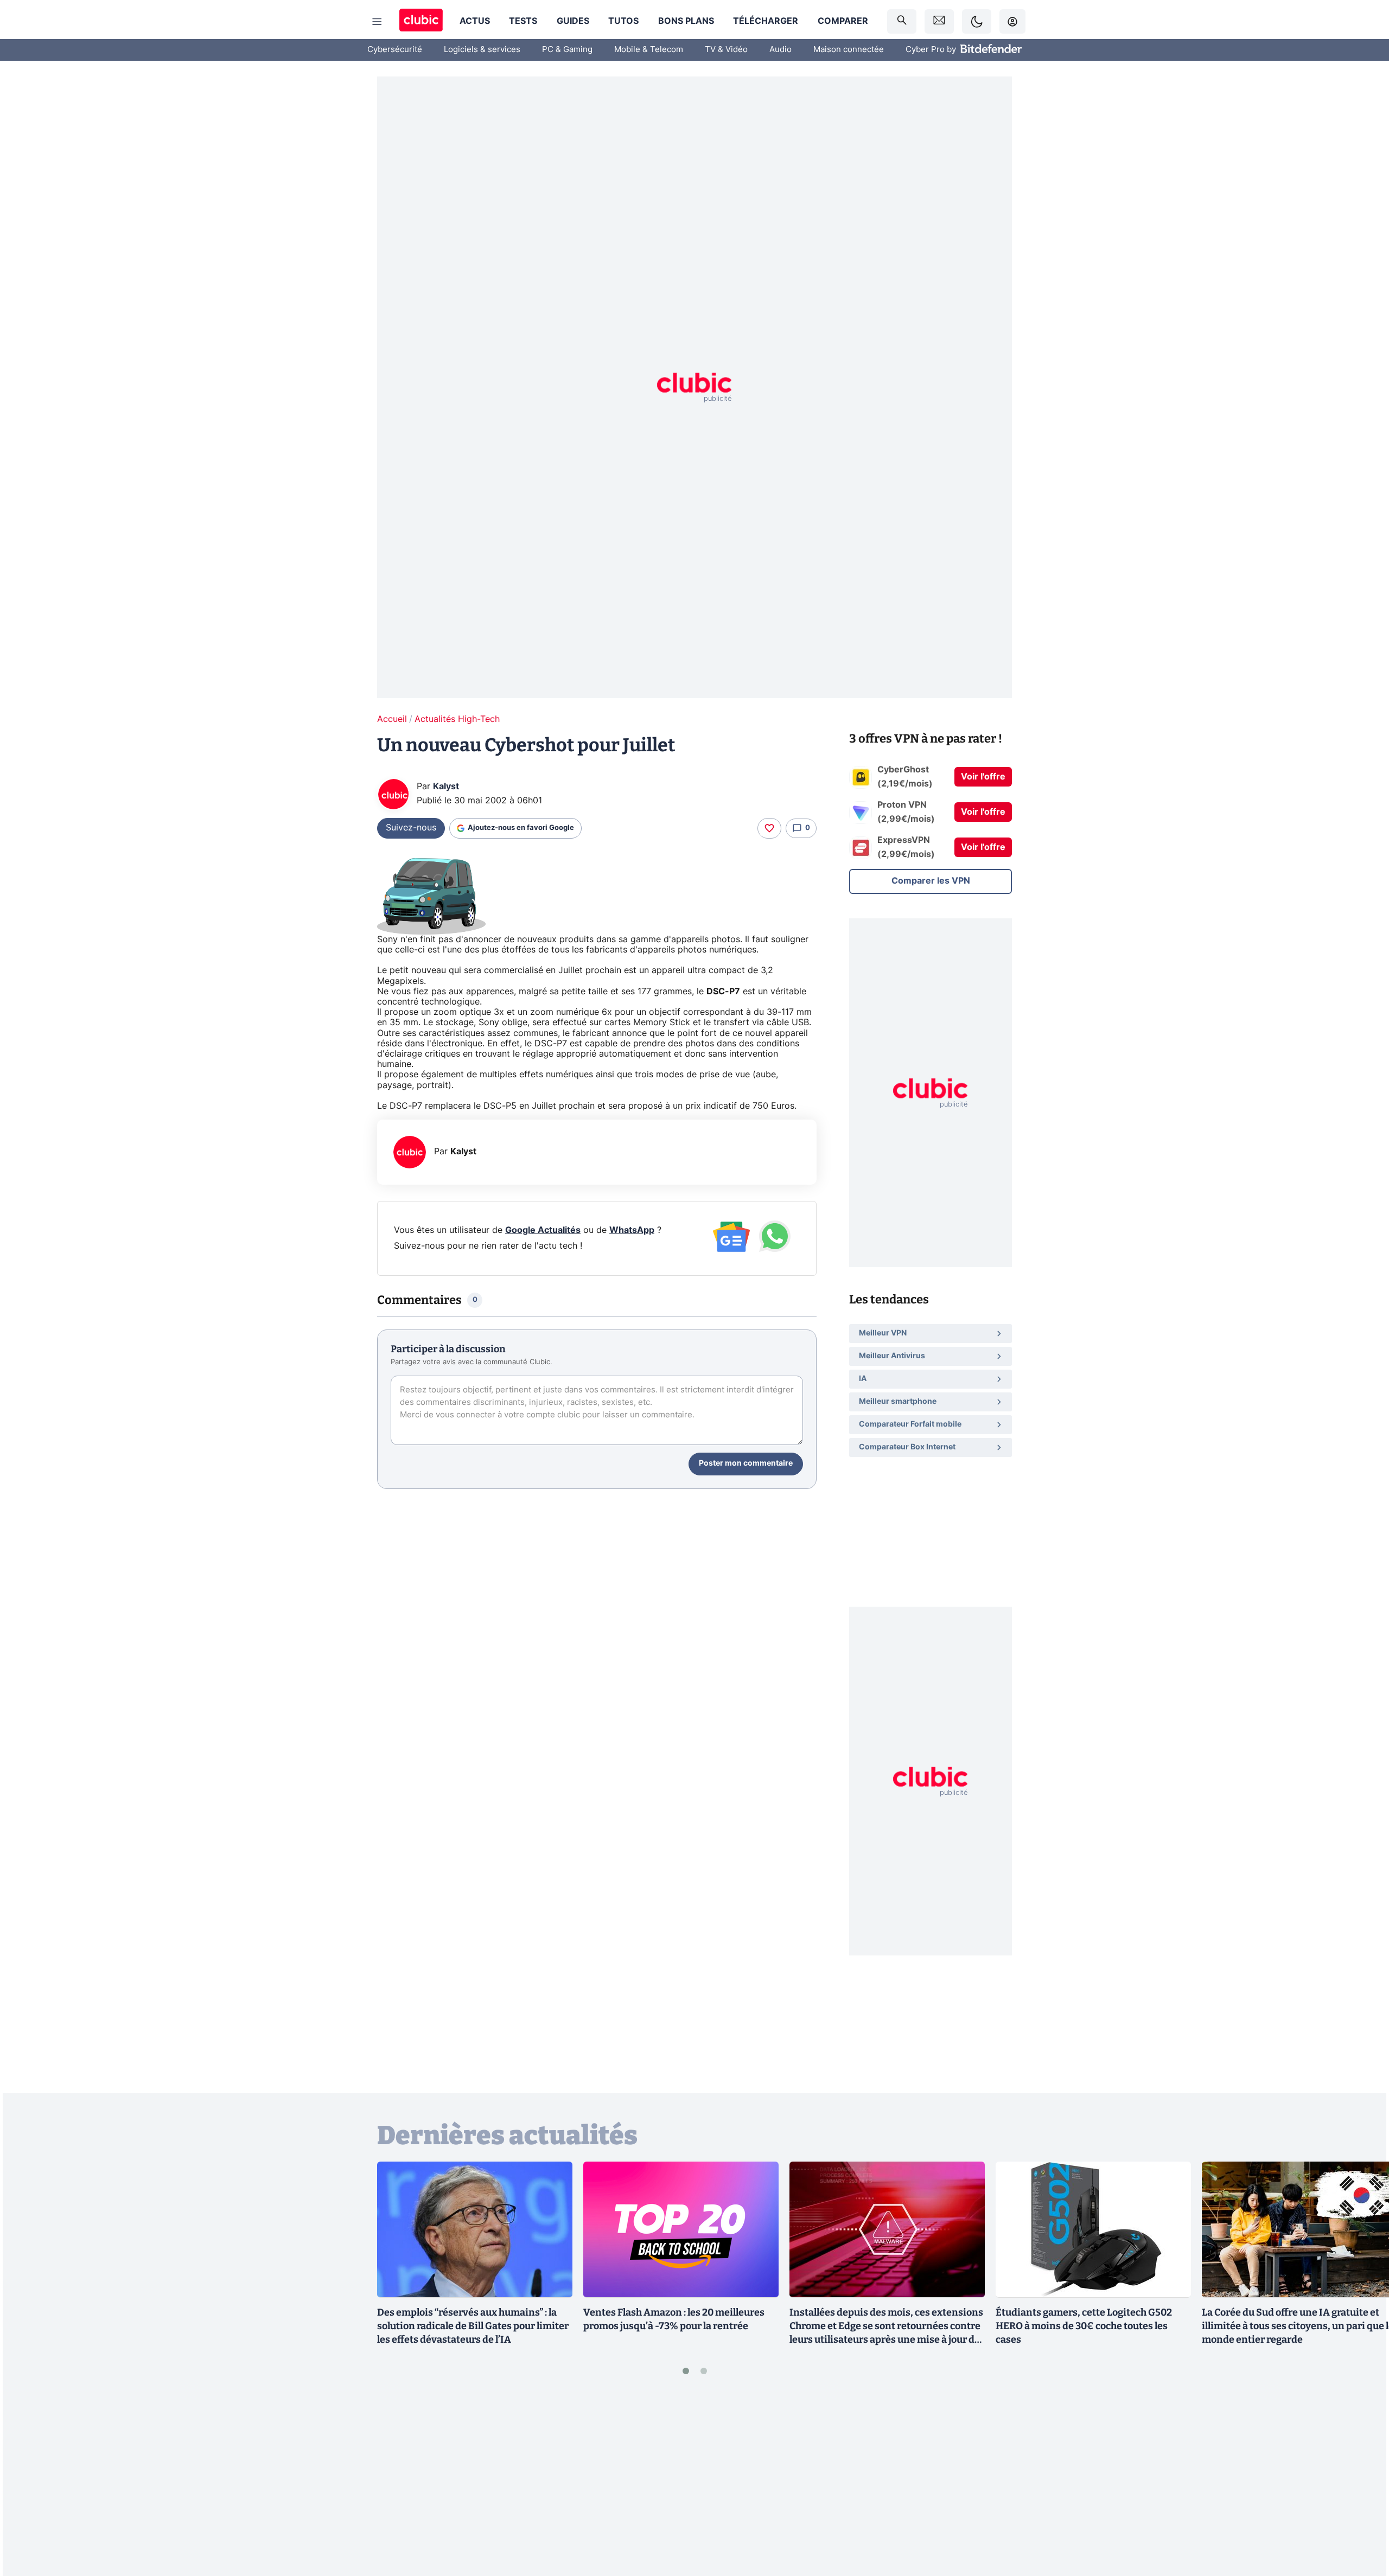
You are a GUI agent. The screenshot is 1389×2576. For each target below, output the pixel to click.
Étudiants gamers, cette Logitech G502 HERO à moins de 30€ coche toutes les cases (1084, 2326)
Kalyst (446, 787)
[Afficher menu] (377, 22)
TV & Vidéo (726, 50)
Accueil (392, 719)
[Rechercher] (902, 21)
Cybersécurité (395, 50)
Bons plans (686, 21)
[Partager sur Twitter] (1362, 2519)
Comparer (843, 21)
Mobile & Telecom (649, 50)
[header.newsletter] (939, 21)
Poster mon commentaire (746, 1463)
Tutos (623, 21)
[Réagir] (769, 828)
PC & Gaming (567, 50)
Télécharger (766, 21)
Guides (573, 21)
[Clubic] (421, 21)
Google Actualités (543, 1230)
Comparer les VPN (931, 881)
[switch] (977, 21)
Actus (475, 21)
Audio (780, 50)
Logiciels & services (482, 50)
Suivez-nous (411, 828)
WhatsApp (632, 1230)
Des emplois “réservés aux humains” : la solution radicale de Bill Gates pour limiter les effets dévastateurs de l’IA (473, 2326)
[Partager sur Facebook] (1362, 2483)
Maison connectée (849, 50)
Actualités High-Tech (457, 719)
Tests (523, 21)
